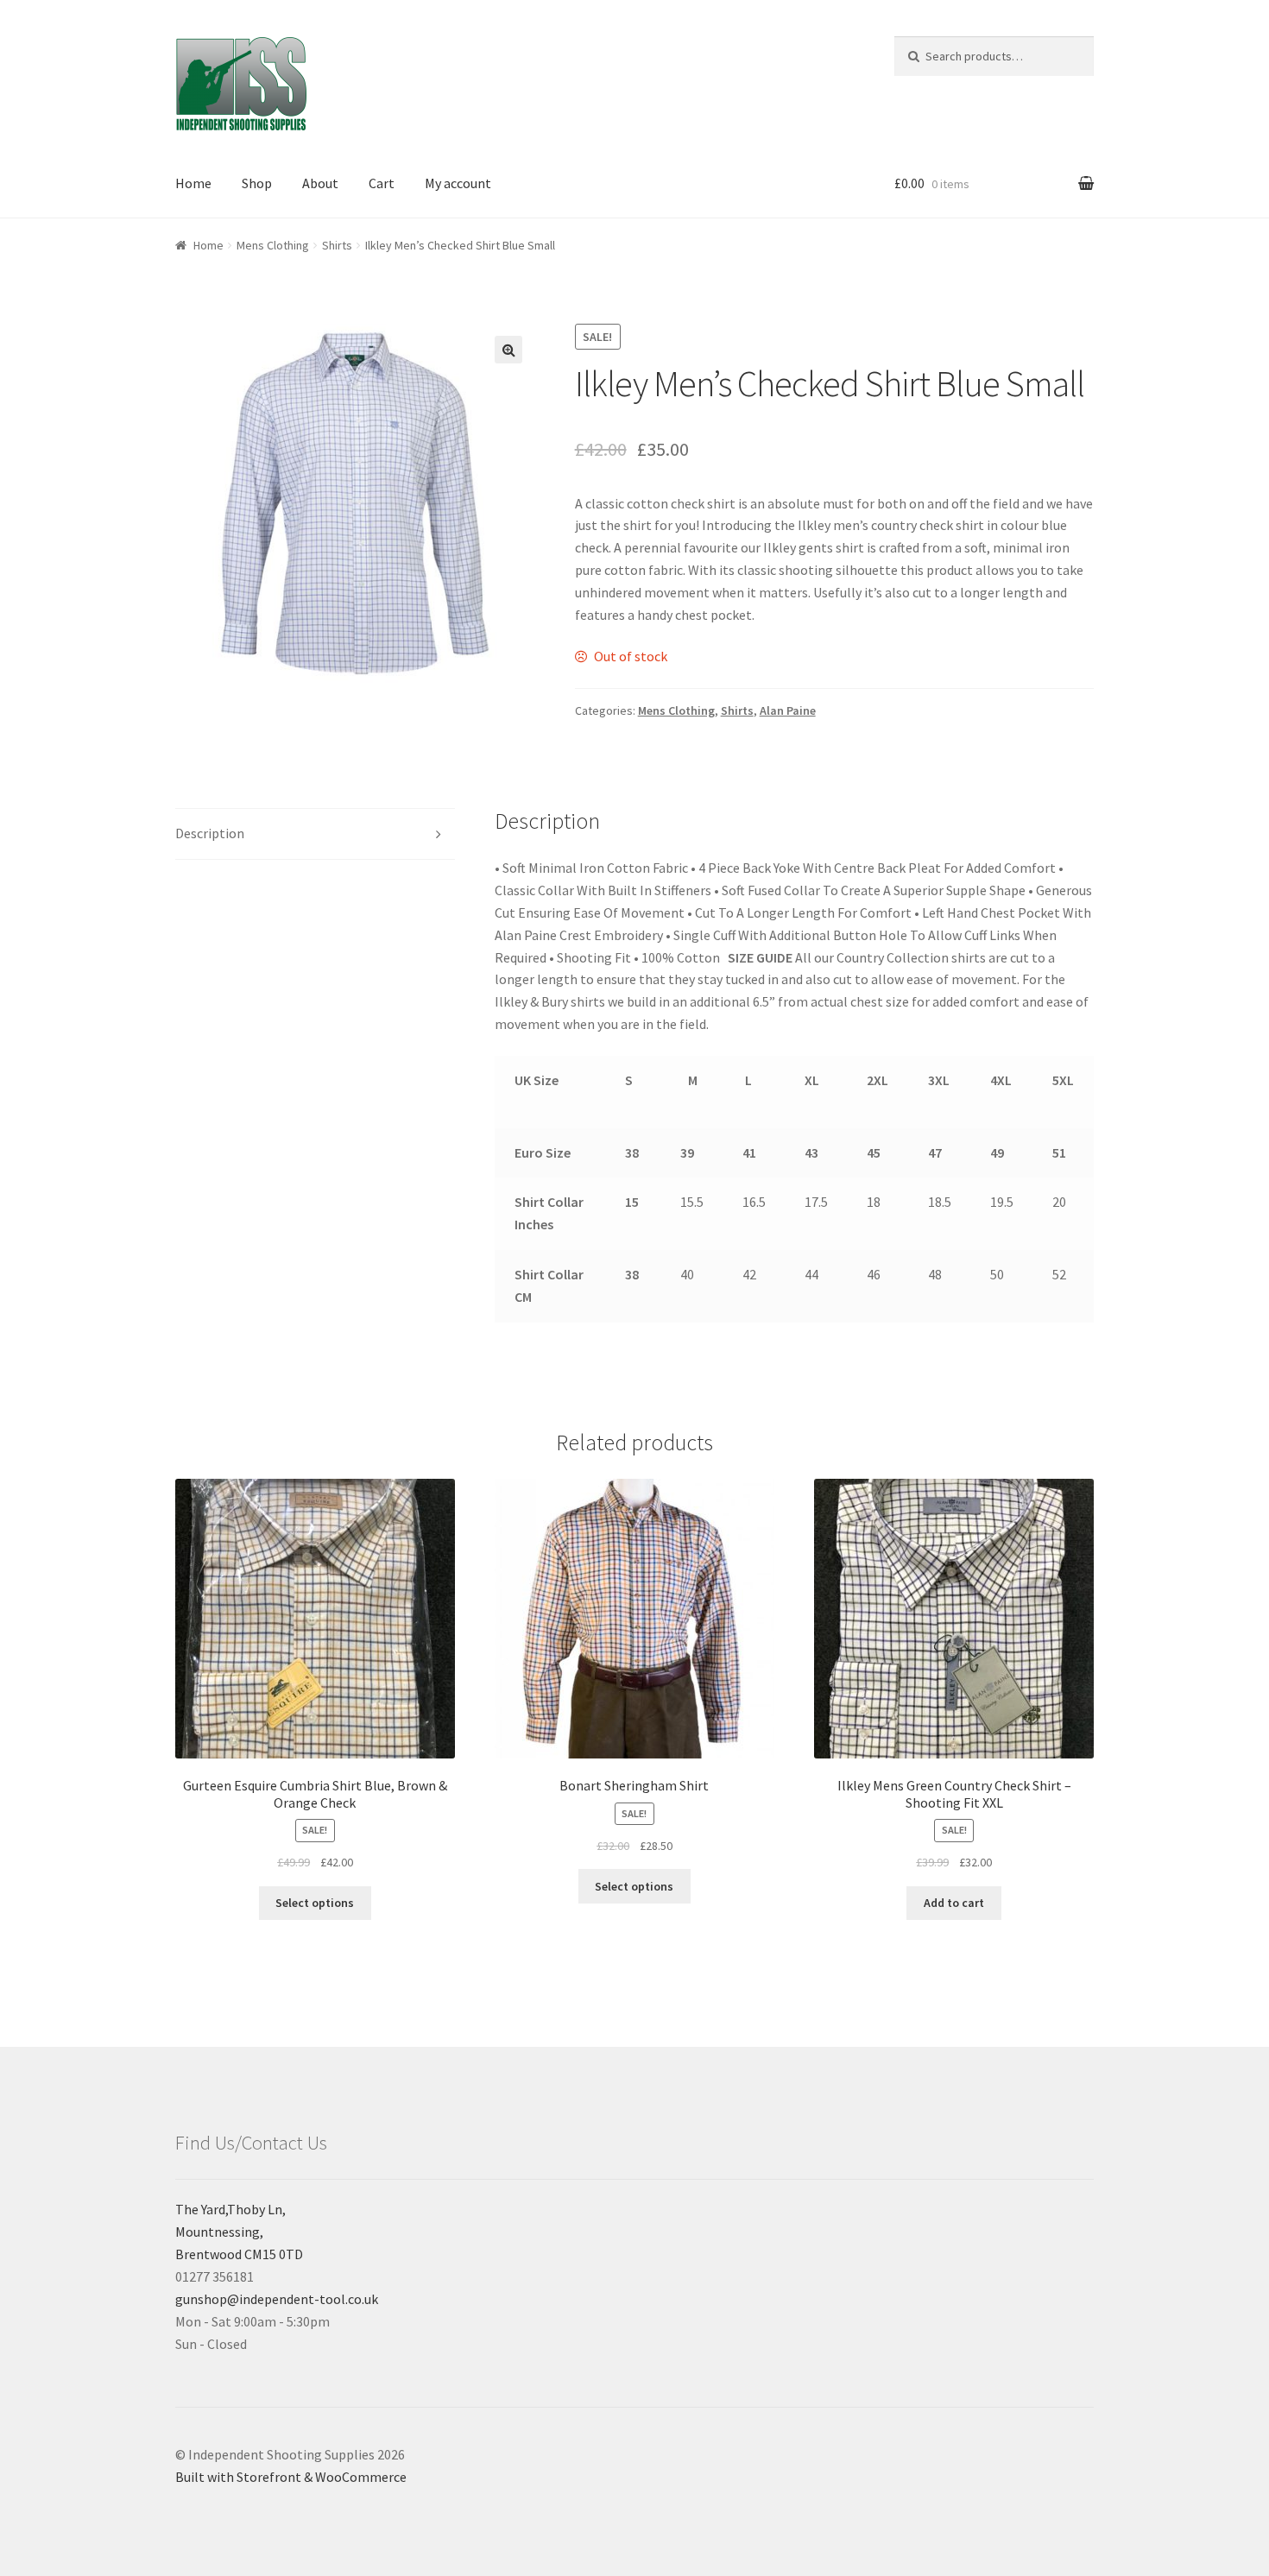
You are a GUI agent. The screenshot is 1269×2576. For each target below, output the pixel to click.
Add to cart (954, 1903)
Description (210, 833)
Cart (382, 183)
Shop (257, 183)
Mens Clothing (273, 245)
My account (458, 183)
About (320, 183)
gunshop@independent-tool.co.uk (277, 2299)
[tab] (315, 834)
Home (193, 183)
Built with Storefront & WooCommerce (291, 2477)
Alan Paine (788, 710)
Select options (315, 1903)
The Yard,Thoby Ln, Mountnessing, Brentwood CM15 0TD (239, 2232)
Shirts (337, 245)
